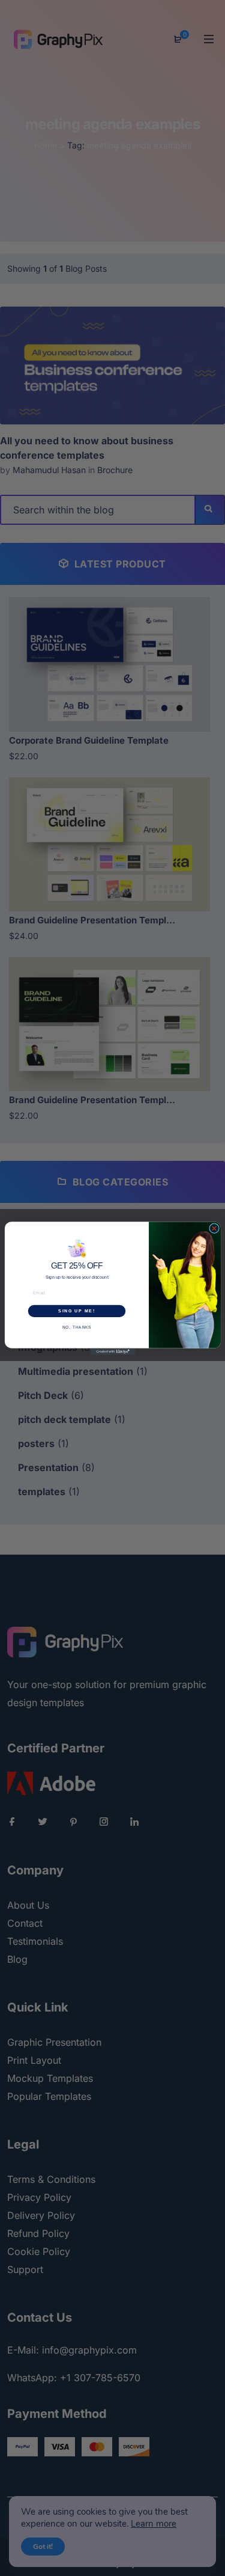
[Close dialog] (214, 1228)
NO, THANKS (76, 1326)
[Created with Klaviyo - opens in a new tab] (113, 1351)
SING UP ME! (76, 1311)
